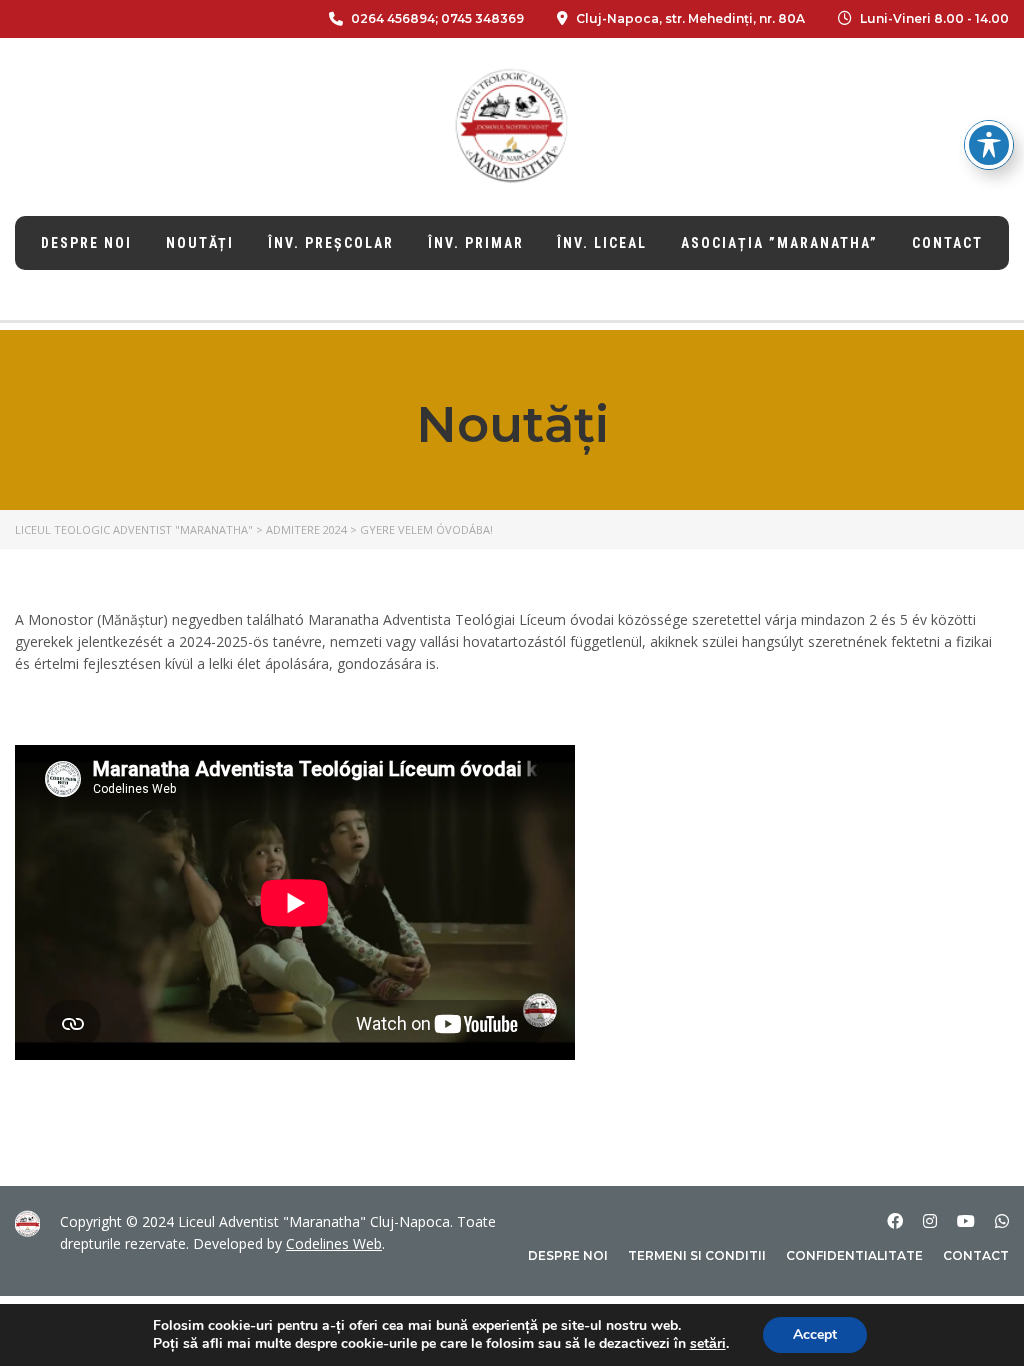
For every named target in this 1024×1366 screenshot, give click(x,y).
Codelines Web (334, 1243)
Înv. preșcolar (331, 243)
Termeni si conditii (697, 1255)
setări (708, 1344)
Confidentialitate (854, 1255)
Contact (947, 243)
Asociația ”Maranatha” (779, 243)
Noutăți (200, 243)
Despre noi (86, 243)
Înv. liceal (602, 243)
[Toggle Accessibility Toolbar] (989, 145)
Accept (815, 1334)
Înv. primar (476, 243)
